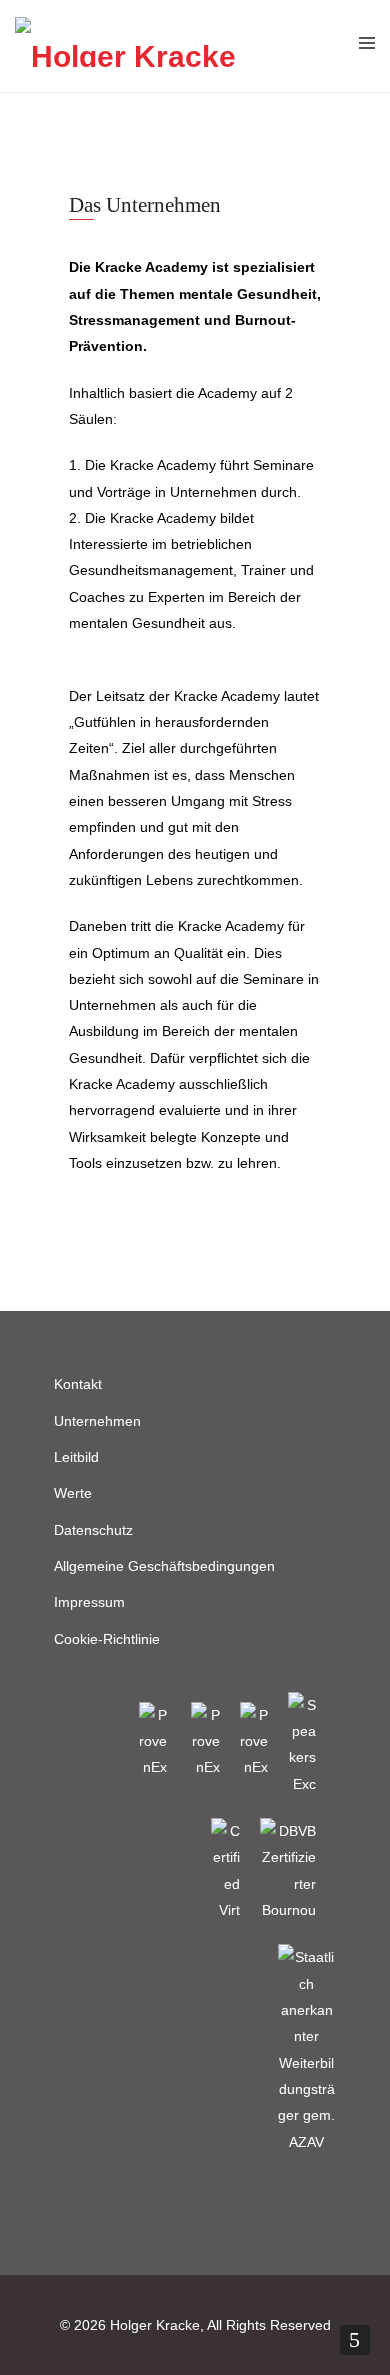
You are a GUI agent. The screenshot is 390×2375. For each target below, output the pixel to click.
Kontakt (78, 1384)
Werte (73, 1493)
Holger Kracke (155, 2325)
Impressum (89, 1602)
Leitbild (76, 1457)
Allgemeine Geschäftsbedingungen (164, 1566)
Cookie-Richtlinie (107, 1639)
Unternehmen (97, 1421)
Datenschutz (93, 1530)
